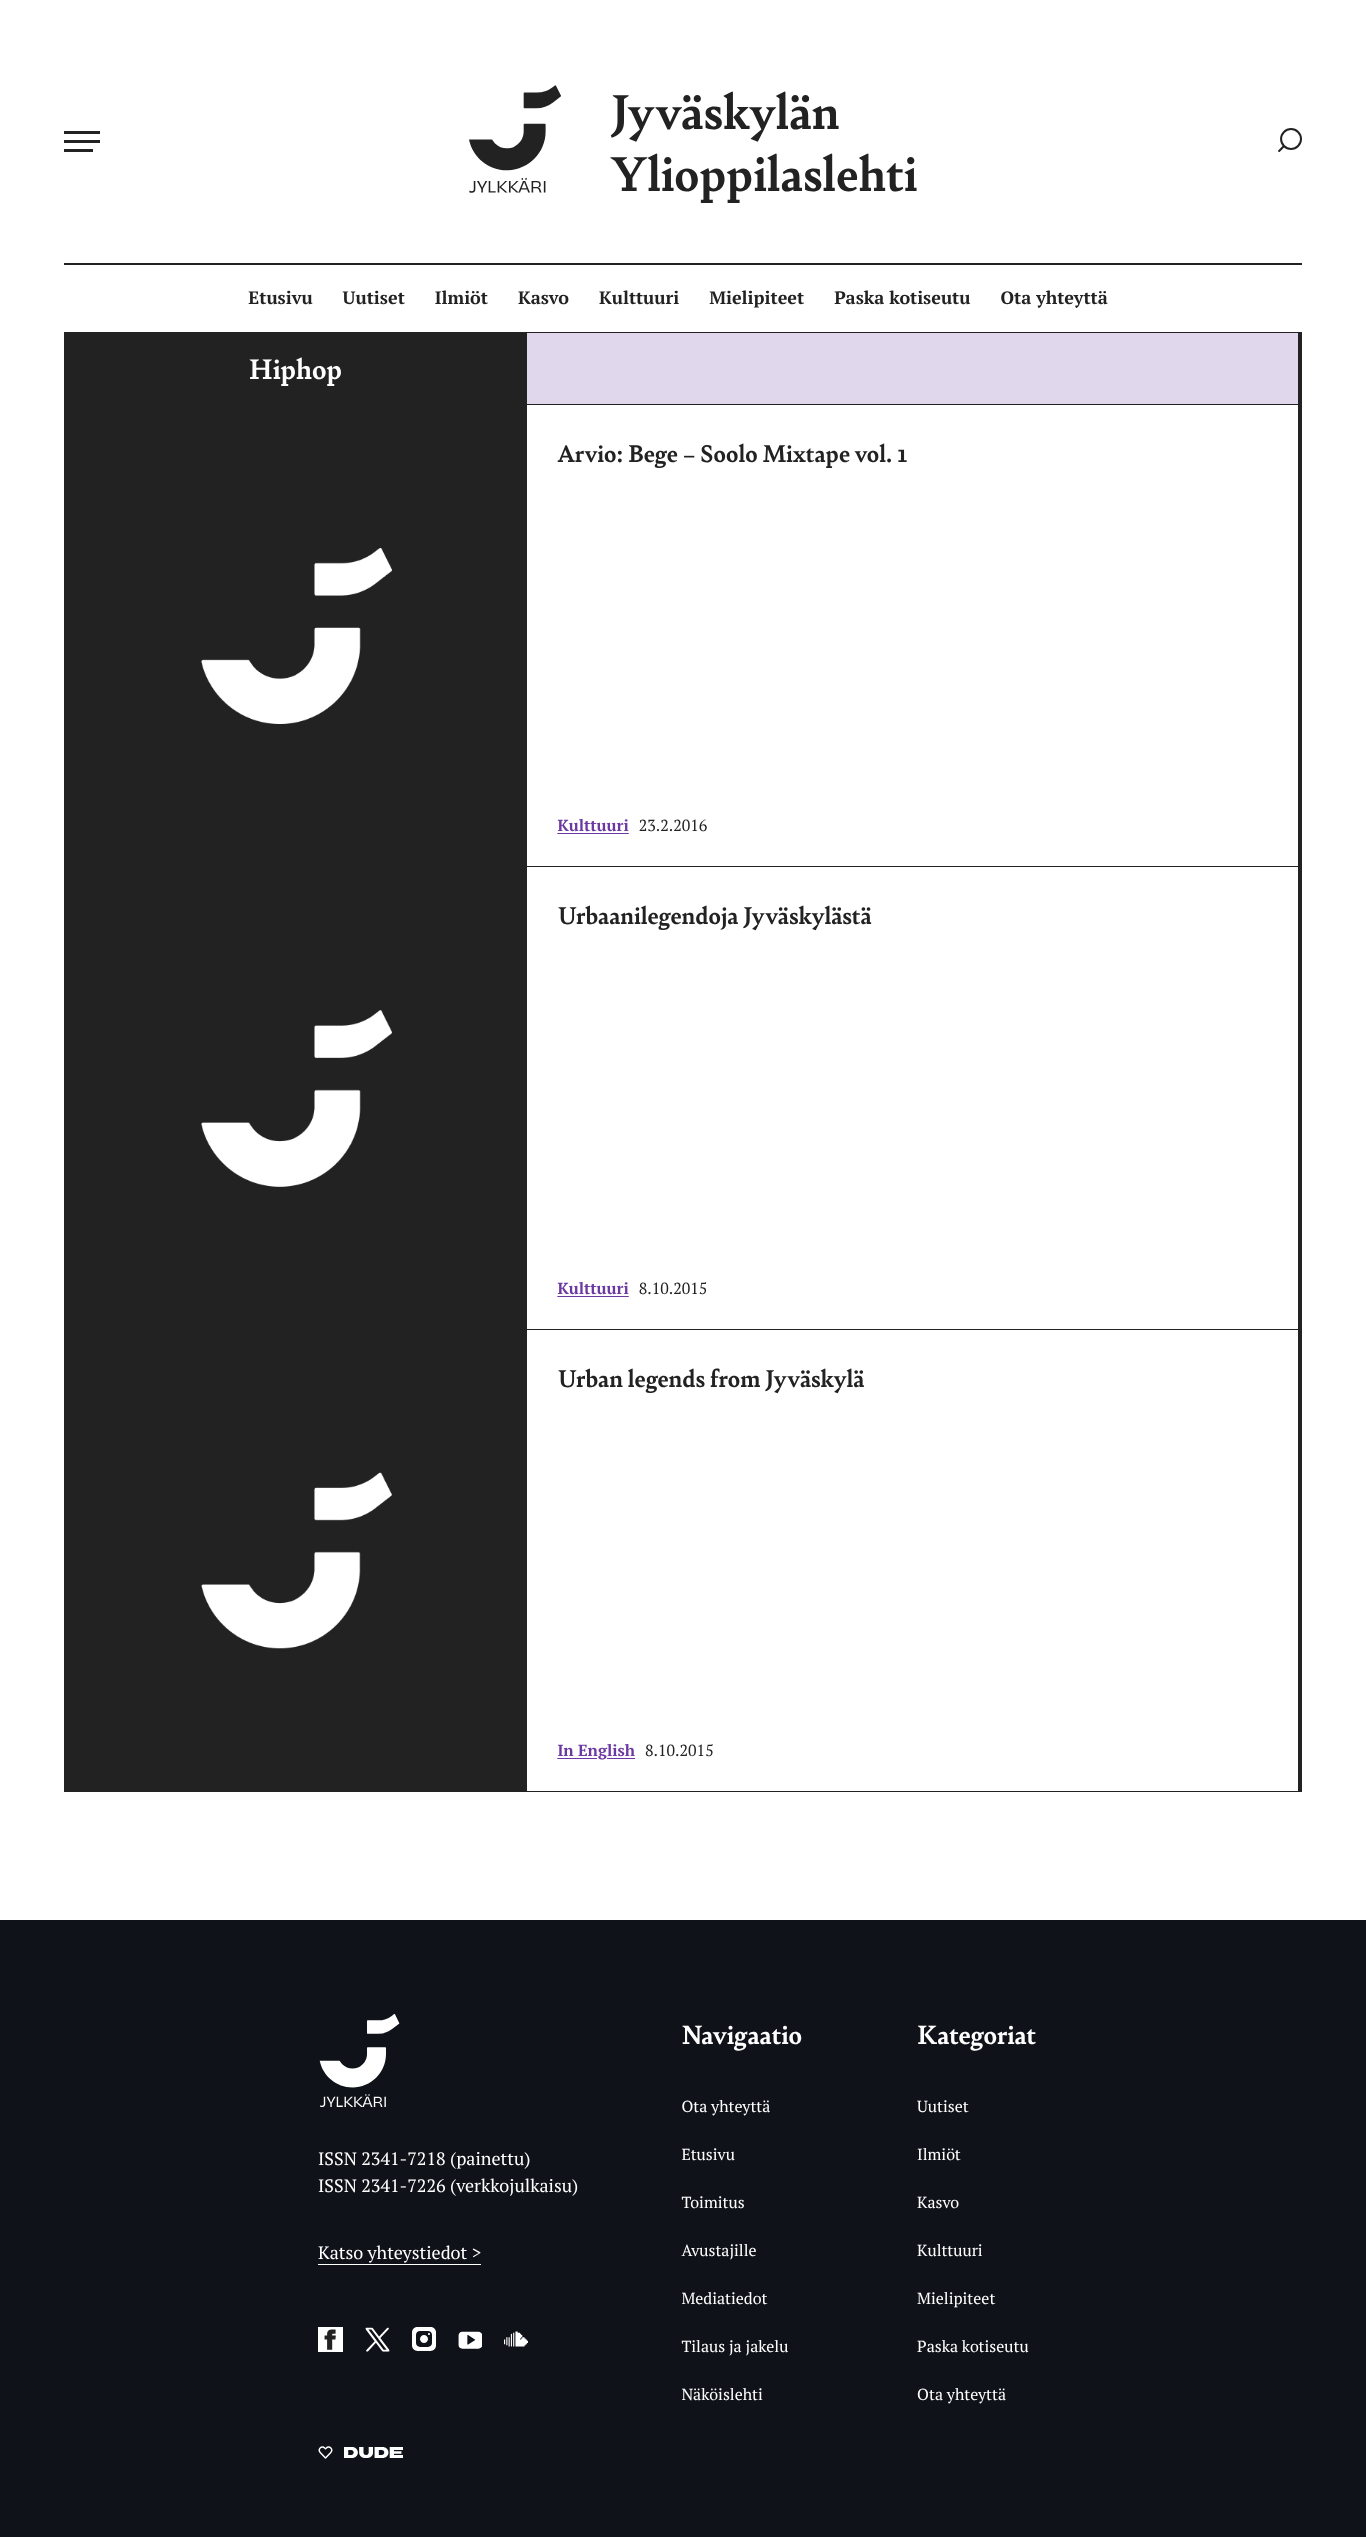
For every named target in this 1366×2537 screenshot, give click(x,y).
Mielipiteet (756, 298)
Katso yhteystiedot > (399, 2253)
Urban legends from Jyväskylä (710, 1378)
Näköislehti (721, 2394)
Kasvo (543, 298)
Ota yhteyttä (1054, 298)
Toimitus (712, 2202)
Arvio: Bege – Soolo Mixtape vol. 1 (732, 453)
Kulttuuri (639, 298)
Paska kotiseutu (902, 298)
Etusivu (280, 298)
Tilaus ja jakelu (734, 2346)
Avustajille (718, 2250)
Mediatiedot (724, 2298)
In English (596, 1750)
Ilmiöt (461, 298)
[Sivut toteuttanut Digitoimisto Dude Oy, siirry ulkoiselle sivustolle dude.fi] (360, 2456)
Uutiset (374, 298)
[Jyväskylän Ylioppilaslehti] (359, 2099)
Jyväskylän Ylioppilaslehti (764, 141)
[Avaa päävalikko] (82, 141)
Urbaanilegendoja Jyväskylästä (714, 915)
